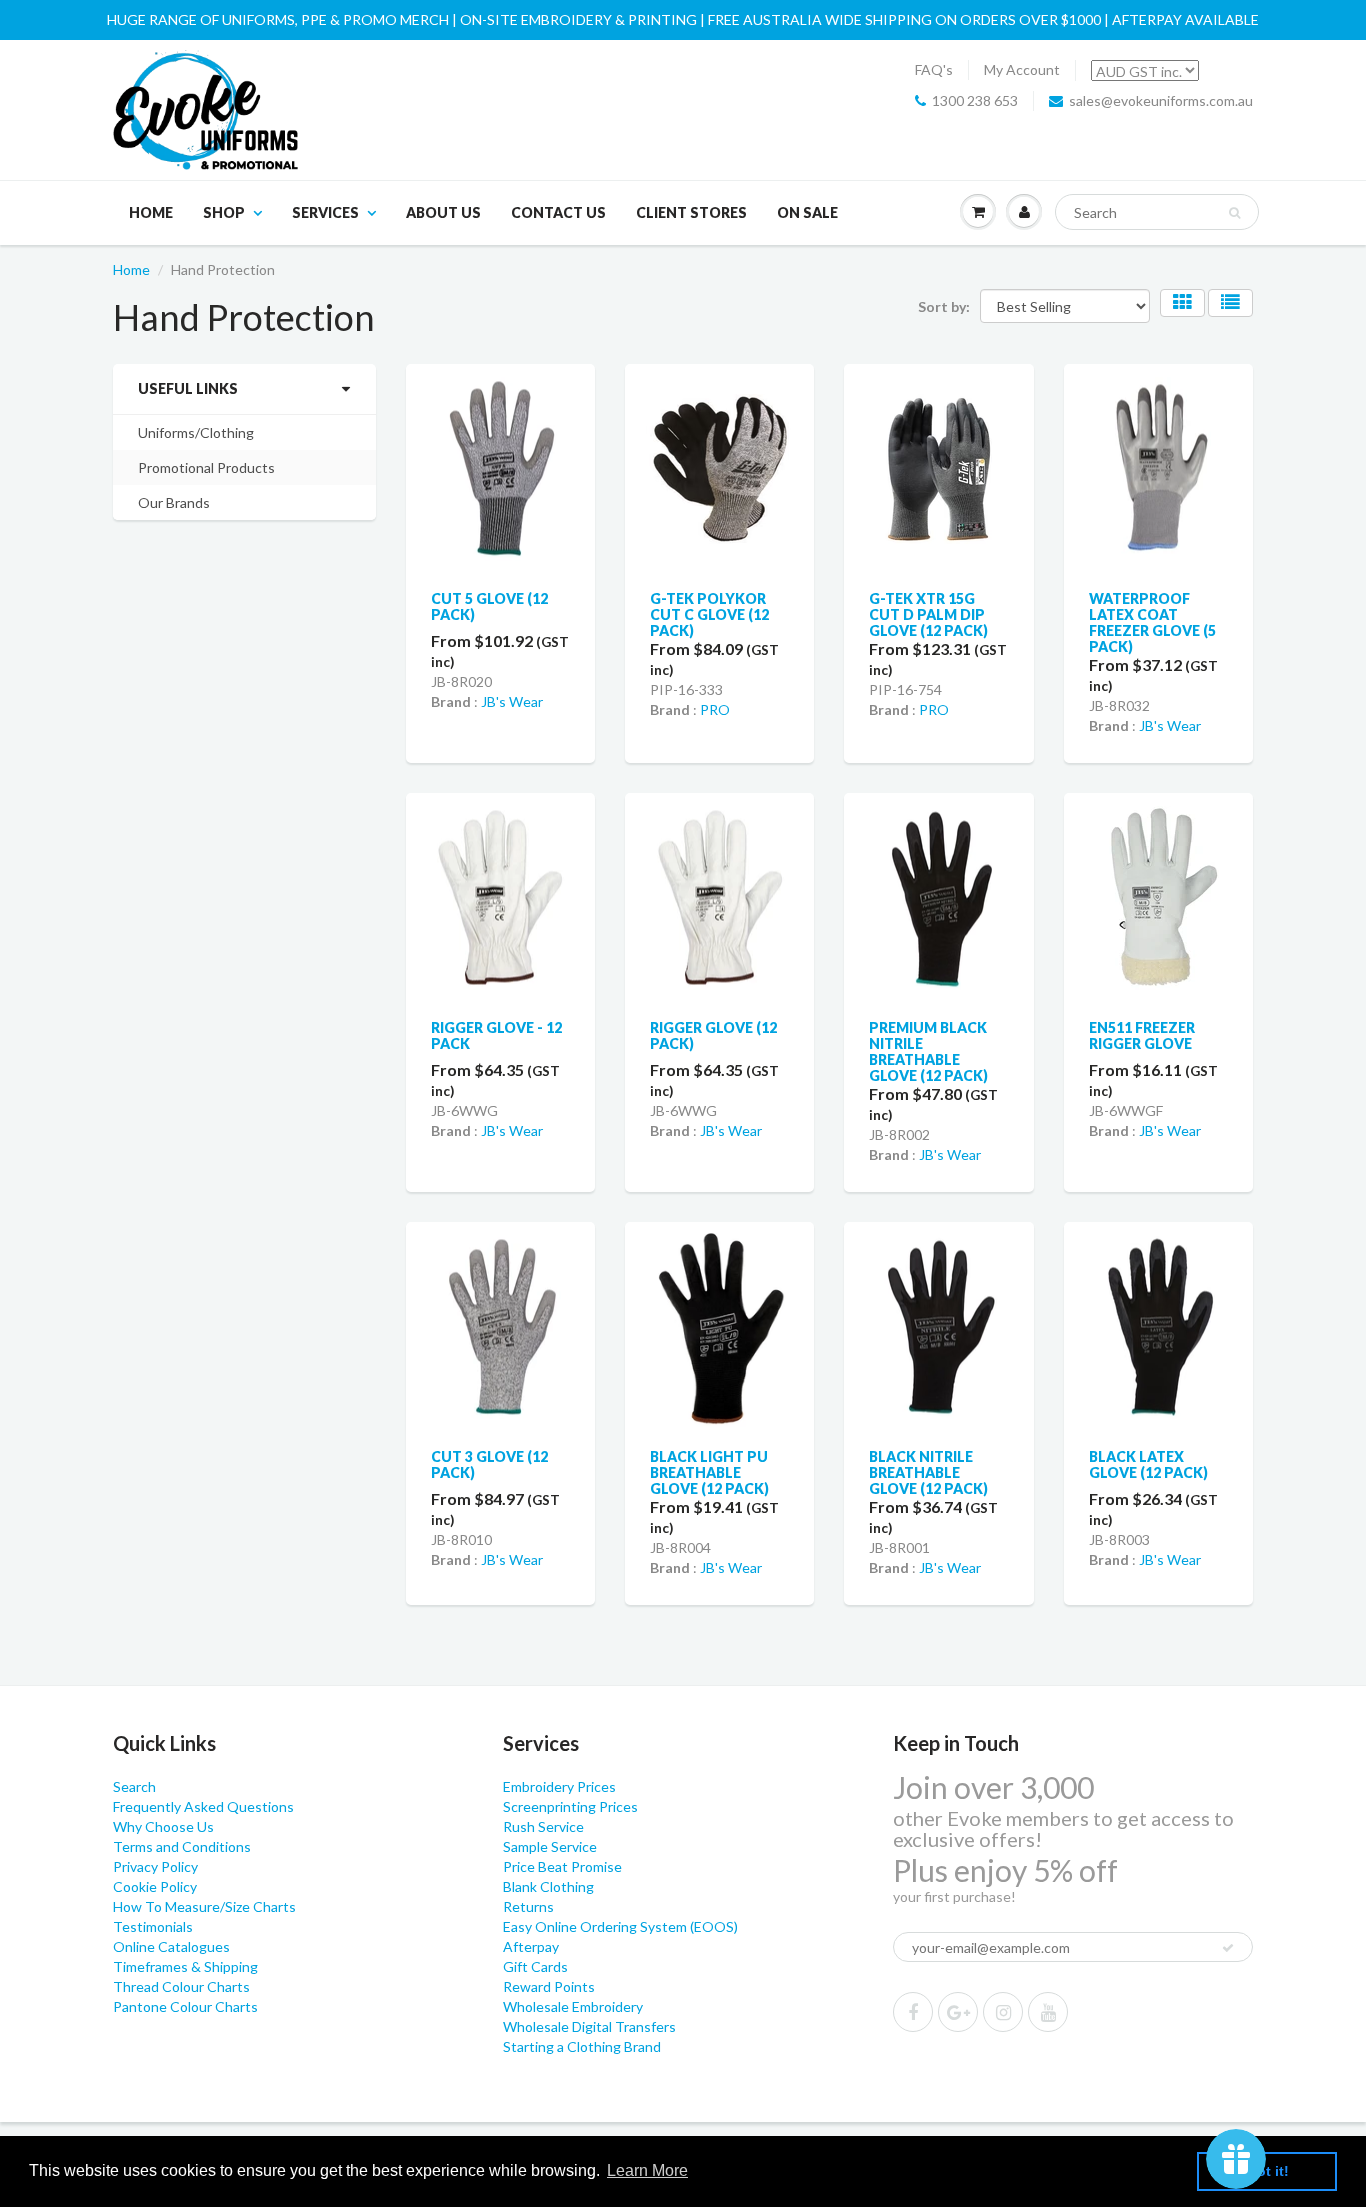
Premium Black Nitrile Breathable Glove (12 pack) (928, 1051)
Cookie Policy (155, 1886)
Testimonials (153, 1926)
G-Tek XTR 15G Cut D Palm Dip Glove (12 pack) (928, 614)
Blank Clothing (548, 1886)
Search (134, 1786)
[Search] (1234, 213)
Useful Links (188, 388)
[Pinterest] (958, 2012)
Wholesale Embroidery (573, 2006)
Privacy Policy (155, 1866)
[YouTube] (1048, 2012)
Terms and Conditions (182, 1846)
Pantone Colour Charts (185, 2006)
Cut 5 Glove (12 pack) (489, 606)
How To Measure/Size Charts (204, 1906)
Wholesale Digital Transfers (589, 2026)
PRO (715, 709)
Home (151, 212)
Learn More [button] (647, 2170)
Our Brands (174, 502)
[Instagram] (1003, 2012)
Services (325, 212)
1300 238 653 (975, 100)
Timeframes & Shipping (185, 1966)
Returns (528, 1906)
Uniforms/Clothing (196, 432)
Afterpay (531, 1946)
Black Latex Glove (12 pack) (1148, 1464)
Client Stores (691, 212)
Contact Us (558, 212)
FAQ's (934, 69)
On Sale (807, 212)
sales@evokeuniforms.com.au (1161, 100)
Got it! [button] (1267, 2171)
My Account (1022, 69)
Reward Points (549, 1986)
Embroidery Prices (559, 1786)
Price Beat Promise (562, 1866)
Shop (224, 212)
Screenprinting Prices (570, 1806)
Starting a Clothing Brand (582, 2046)
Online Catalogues (171, 1946)
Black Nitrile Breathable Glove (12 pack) (928, 1472)
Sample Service (550, 1846)
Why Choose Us (163, 1826)
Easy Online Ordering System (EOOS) (620, 1926)
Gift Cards (535, 1966)
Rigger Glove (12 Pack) (713, 1035)
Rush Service (543, 1826)
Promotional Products (206, 467)
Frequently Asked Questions (203, 1806)
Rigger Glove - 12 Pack (496, 1035)
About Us (443, 212)
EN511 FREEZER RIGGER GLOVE (1142, 1035)
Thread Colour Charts (181, 1986)
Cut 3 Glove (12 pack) (489, 1464)
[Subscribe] (1228, 1948)
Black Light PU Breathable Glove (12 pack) (709, 1472)
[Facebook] (913, 2012)
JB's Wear (512, 701)
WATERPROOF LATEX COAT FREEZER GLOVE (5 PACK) (1152, 622)
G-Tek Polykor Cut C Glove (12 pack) (709, 614)
